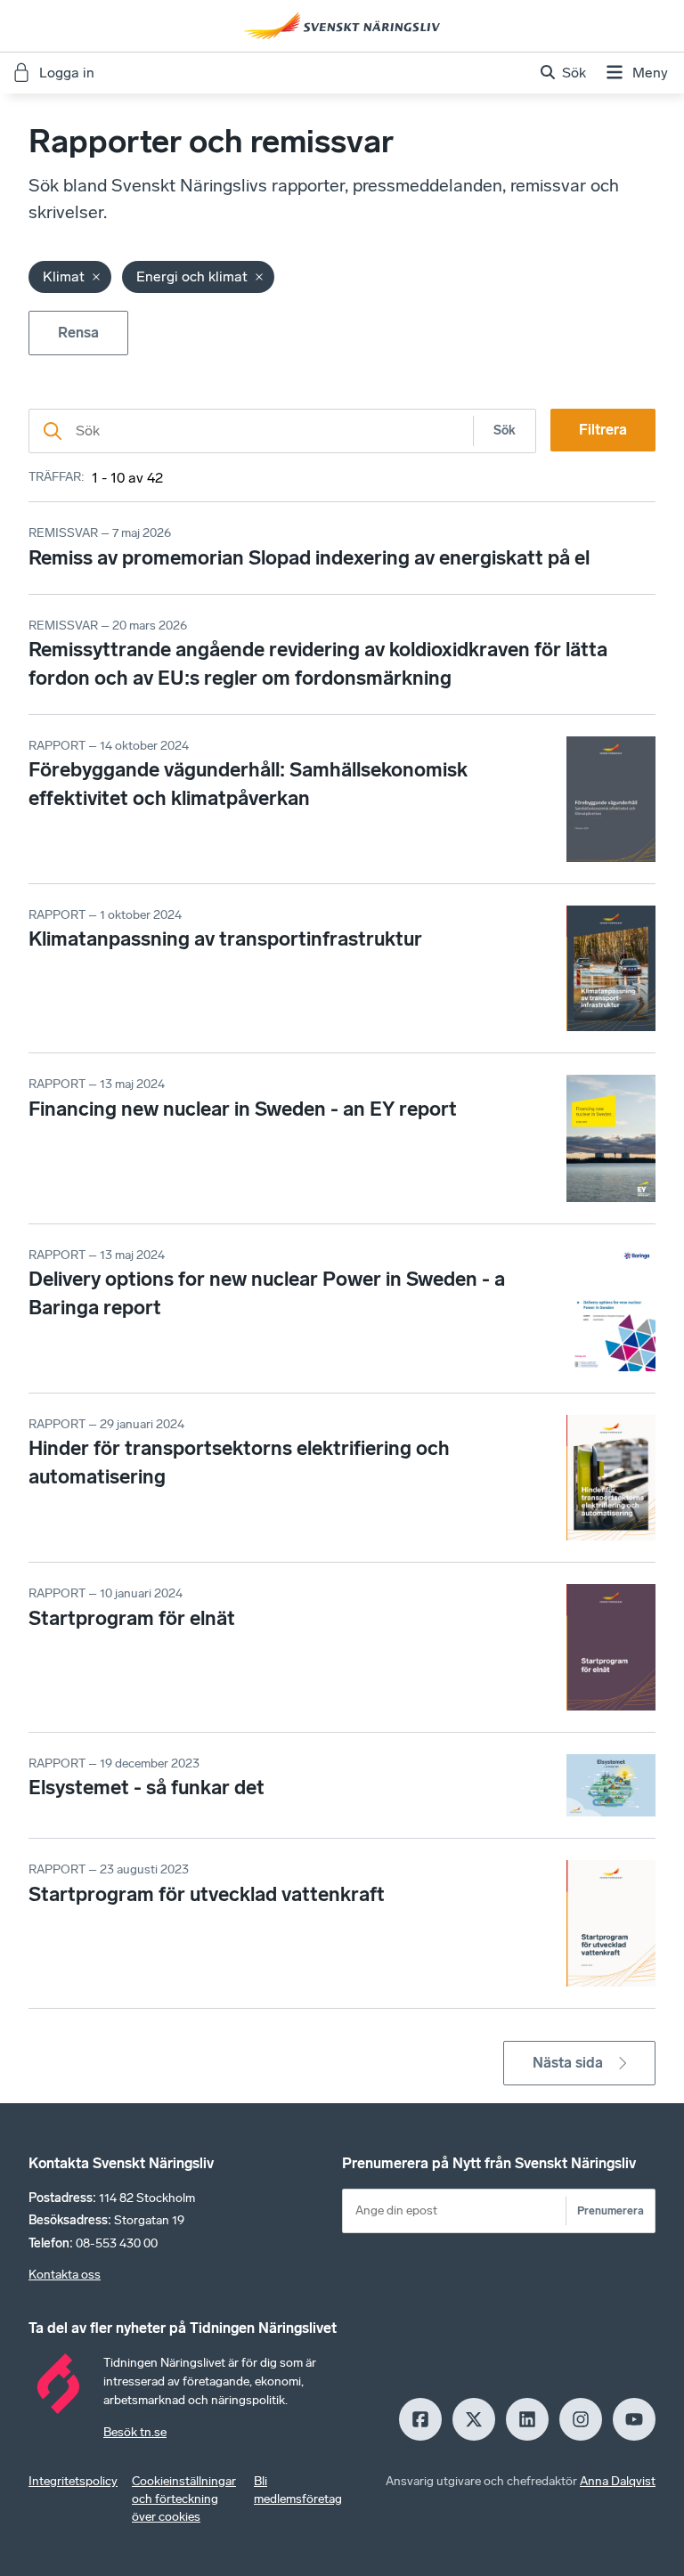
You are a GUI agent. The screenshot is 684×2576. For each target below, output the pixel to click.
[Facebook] (420, 2419)
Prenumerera (611, 2210)
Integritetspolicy (73, 2481)
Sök (505, 431)
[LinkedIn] (527, 2419)
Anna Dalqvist (618, 2481)
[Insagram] (581, 2419)
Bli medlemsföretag (298, 2490)
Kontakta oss (65, 2275)
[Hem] (342, 26)
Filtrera (603, 430)
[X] (474, 2419)
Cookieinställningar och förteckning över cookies (184, 2499)
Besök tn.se (135, 2432)
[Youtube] (634, 2419)
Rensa (78, 333)
